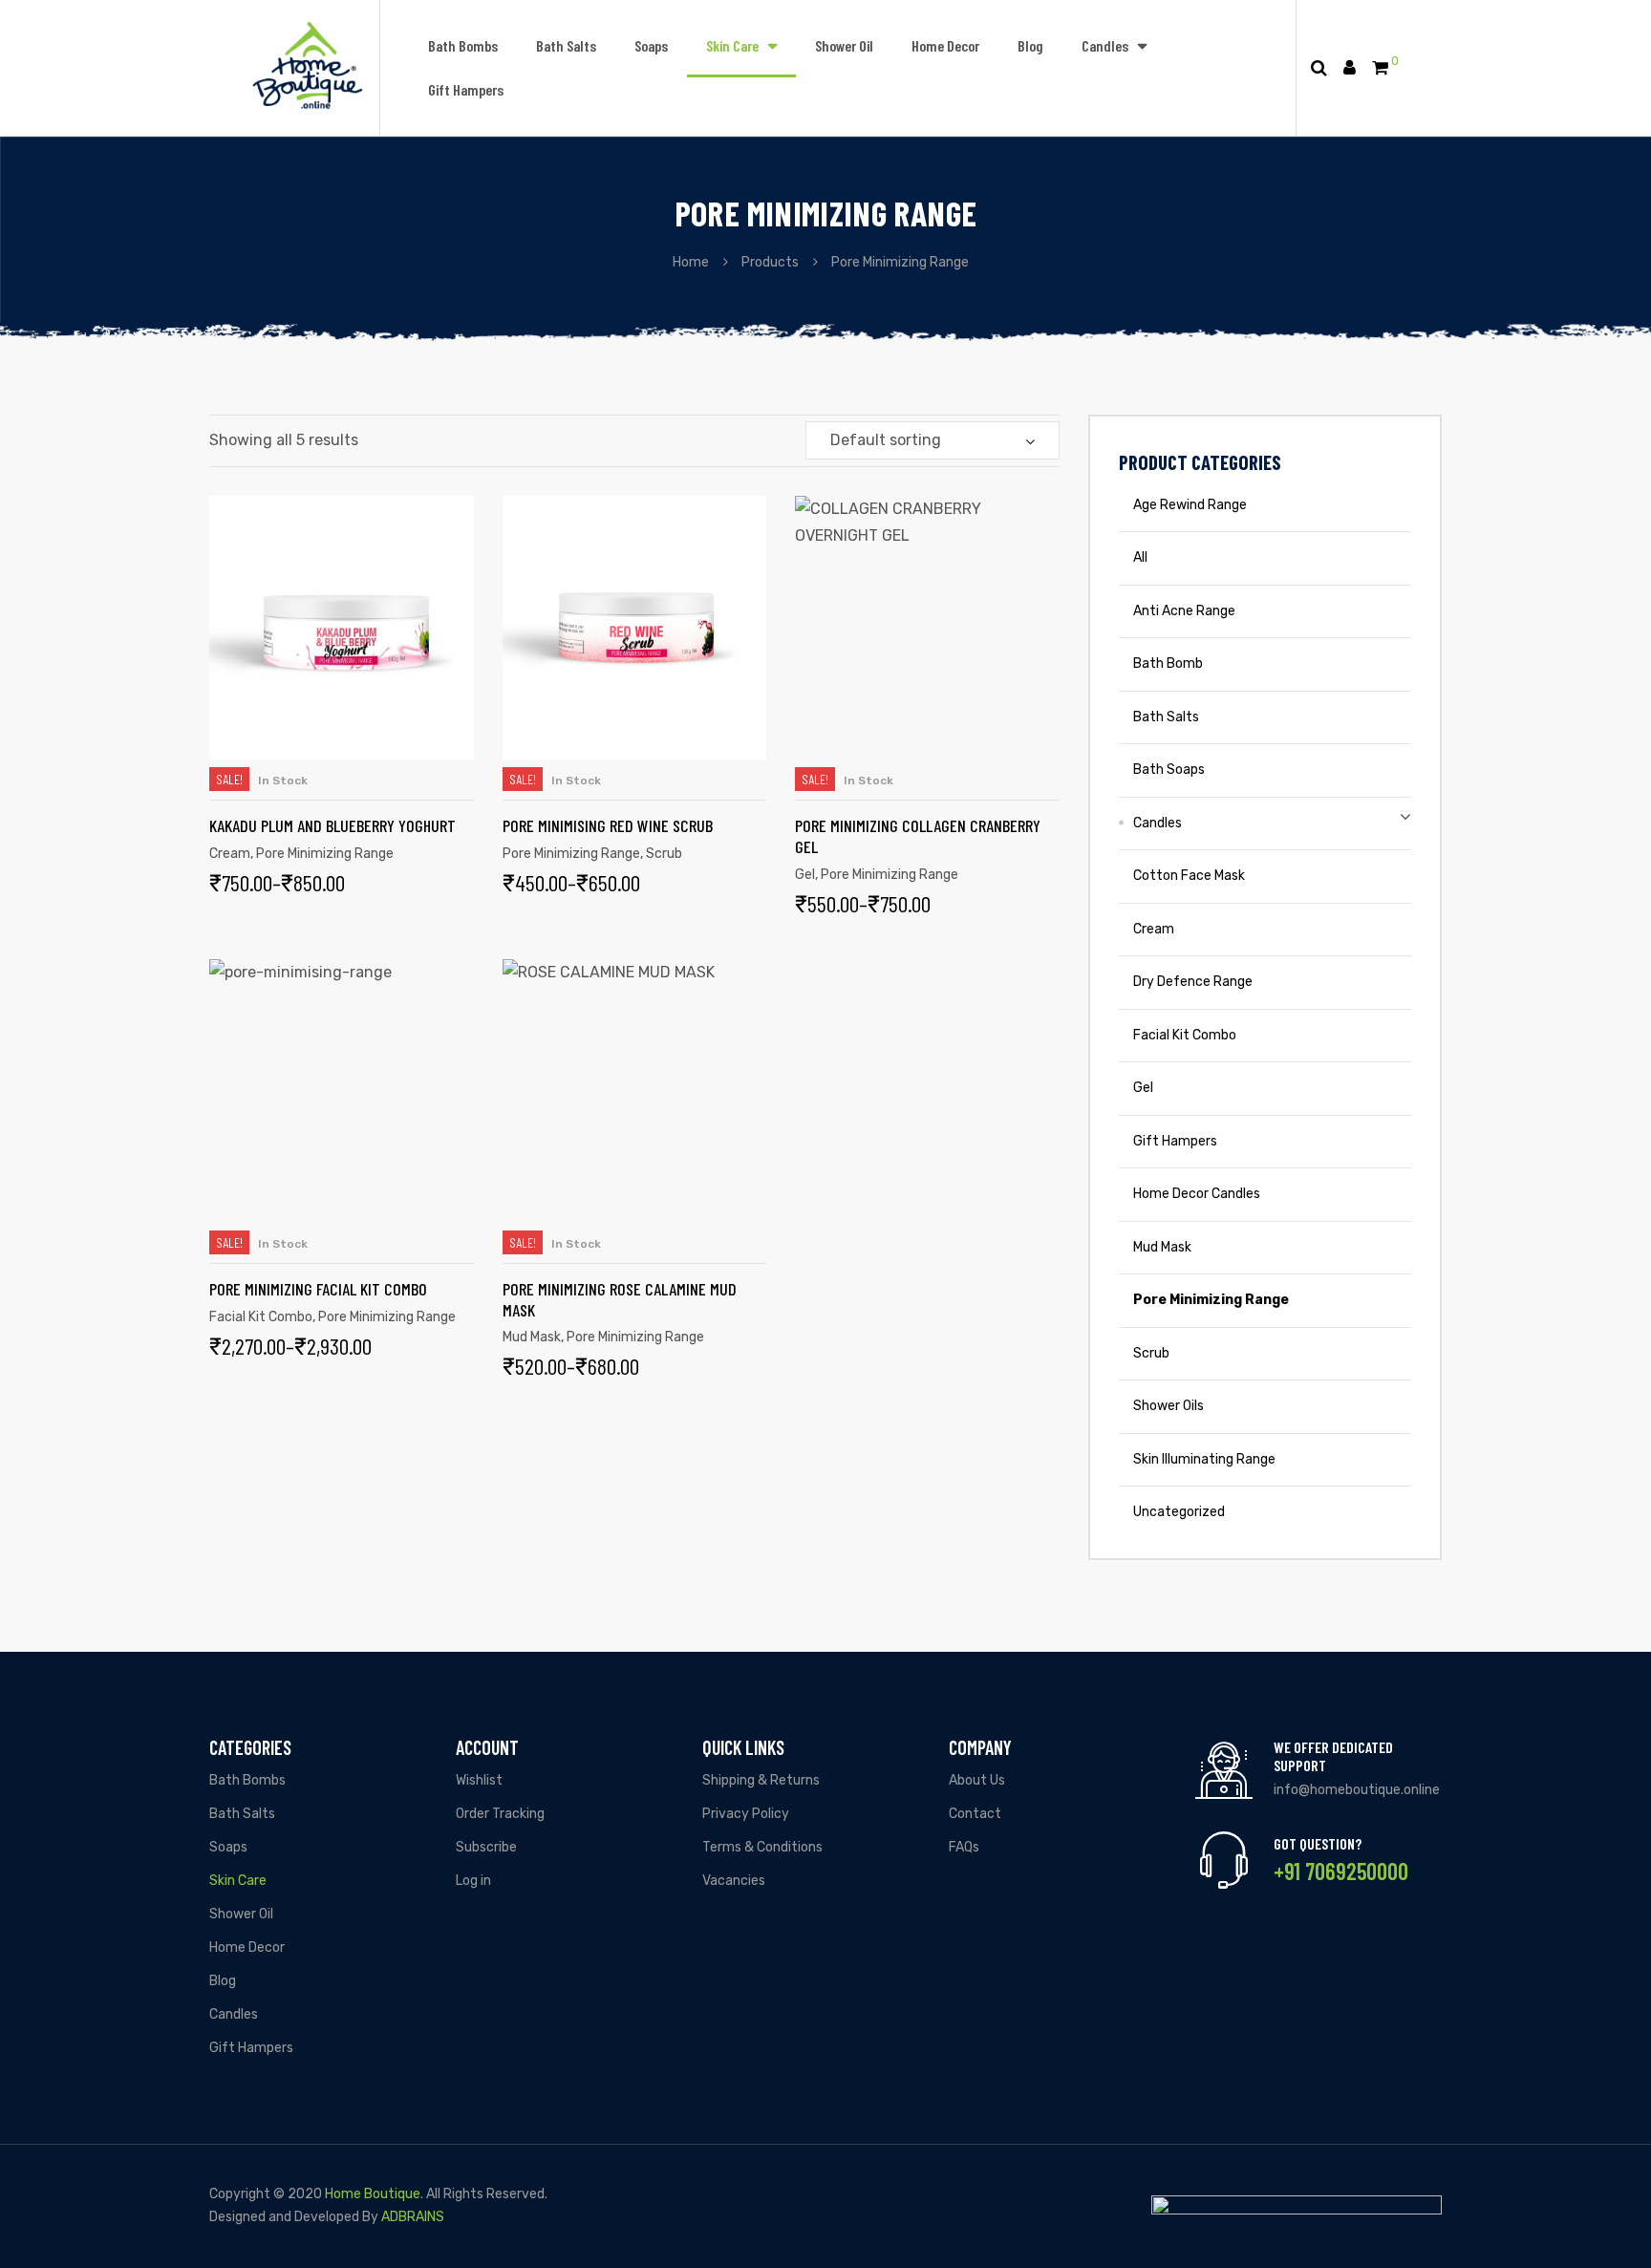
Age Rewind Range (1190, 505)
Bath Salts (566, 45)
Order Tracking (500, 1814)
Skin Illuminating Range (1204, 1459)
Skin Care (732, 45)
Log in (473, 1881)
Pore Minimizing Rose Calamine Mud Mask (620, 1299)
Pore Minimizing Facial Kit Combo (318, 1289)
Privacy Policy (746, 1814)
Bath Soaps (1169, 770)
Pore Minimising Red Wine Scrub (608, 825)
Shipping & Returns (761, 1780)
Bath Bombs (463, 45)
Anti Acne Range (1184, 611)
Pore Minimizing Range (325, 854)
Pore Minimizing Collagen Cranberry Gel (918, 836)
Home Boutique (373, 2194)
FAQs (964, 1847)
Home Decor (945, 45)
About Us (977, 1780)
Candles (1105, 45)
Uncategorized (1179, 1512)
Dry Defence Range (1193, 982)
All (1140, 557)
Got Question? (1318, 1843)
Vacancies (734, 1881)
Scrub (664, 854)
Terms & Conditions (762, 1847)
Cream (230, 854)
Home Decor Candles (1197, 1194)
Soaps (651, 45)
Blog (1030, 45)
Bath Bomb (1168, 663)
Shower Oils (1169, 1406)
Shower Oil (844, 45)
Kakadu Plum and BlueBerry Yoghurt (332, 825)
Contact (975, 1814)
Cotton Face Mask (1189, 876)
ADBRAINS (413, 2217)
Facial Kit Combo (261, 1317)
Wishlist (479, 1780)
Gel (805, 875)
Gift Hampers (466, 89)
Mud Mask (532, 1337)
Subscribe (486, 1847)
